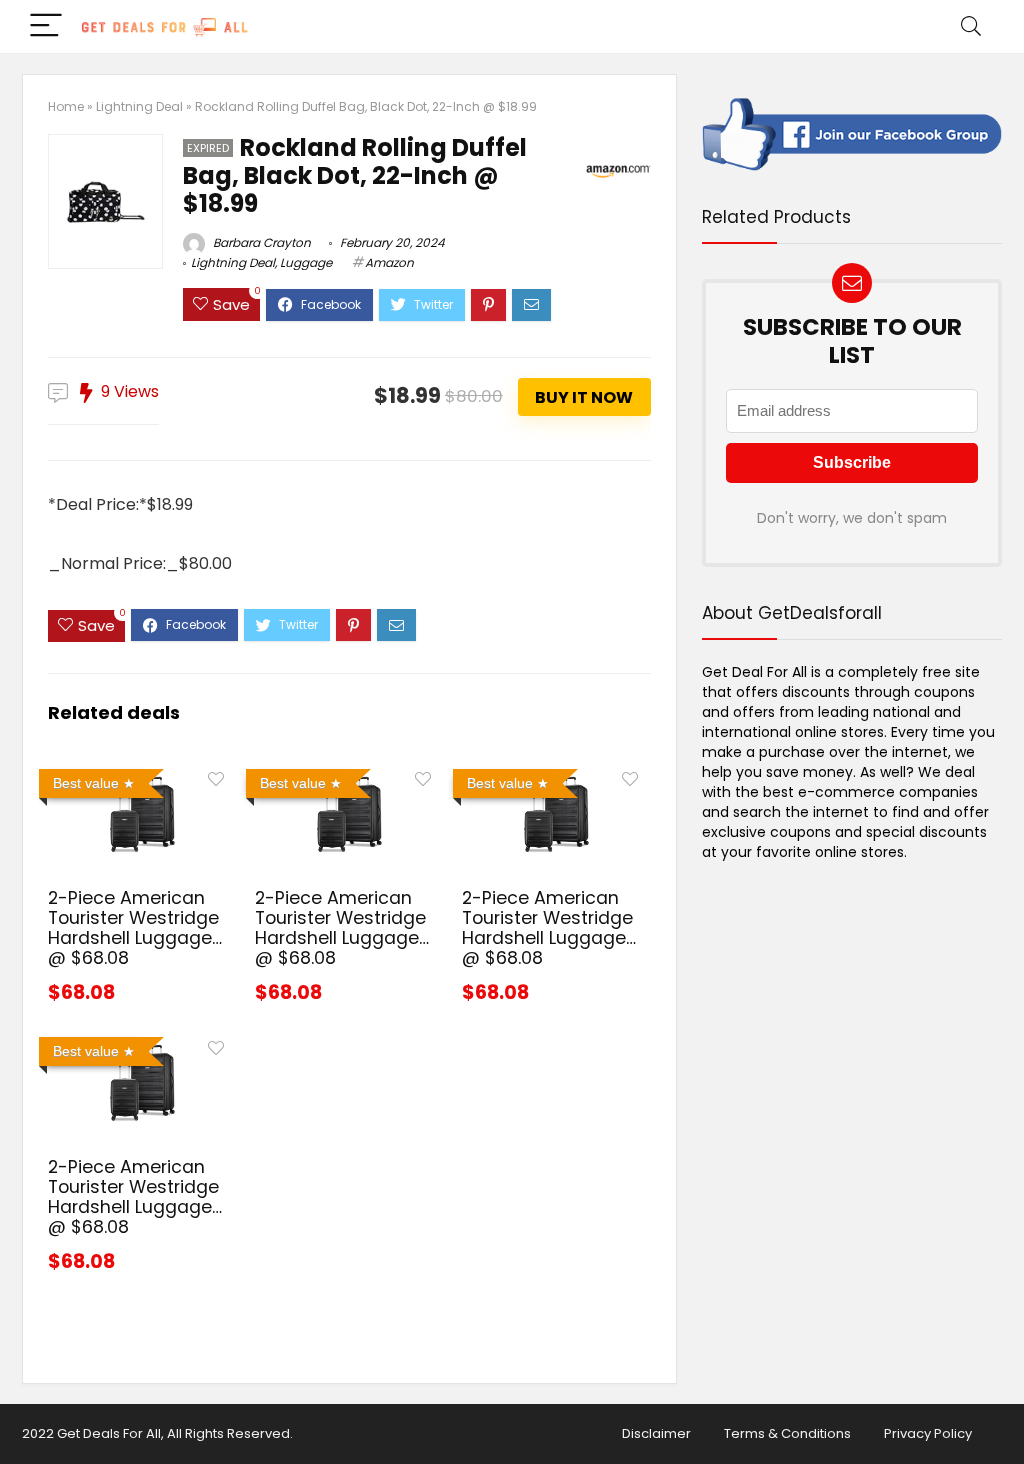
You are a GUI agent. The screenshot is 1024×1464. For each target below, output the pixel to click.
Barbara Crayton (260, 242)
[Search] (971, 26)
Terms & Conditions (787, 1433)
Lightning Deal (139, 106)
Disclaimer (656, 1433)
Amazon (389, 262)
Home (66, 106)
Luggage (306, 262)
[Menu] (46, 26)
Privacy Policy (928, 1433)
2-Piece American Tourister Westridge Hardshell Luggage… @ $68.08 (135, 928)
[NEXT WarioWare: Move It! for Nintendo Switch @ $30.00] (1004, 1414)
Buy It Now (584, 397)
